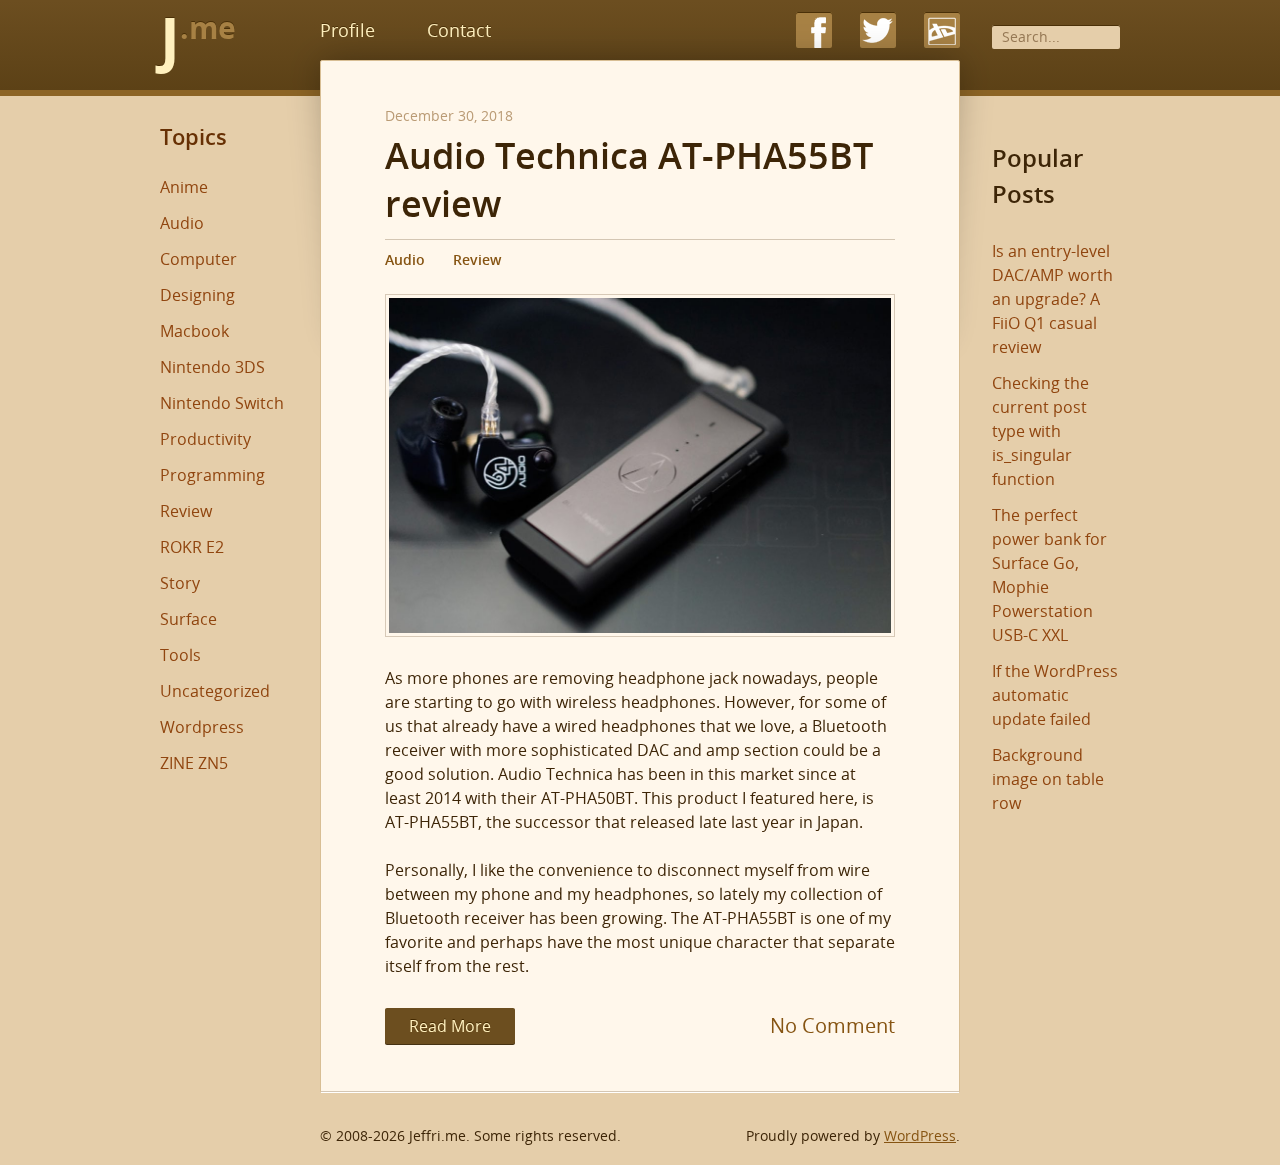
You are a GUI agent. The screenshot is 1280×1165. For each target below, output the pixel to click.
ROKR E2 (192, 547)
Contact (459, 30)
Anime (184, 187)
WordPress (920, 1135)
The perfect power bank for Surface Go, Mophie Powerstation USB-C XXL (1049, 575)
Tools (180, 655)
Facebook (814, 30)
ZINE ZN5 (194, 763)
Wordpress (202, 727)
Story (180, 583)
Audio (405, 259)
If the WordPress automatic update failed (1055, 695)
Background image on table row (1048, 779)
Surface (188, 619)
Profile (347, 30)
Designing (197, 295)
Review (477, 259)
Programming (212, 475)
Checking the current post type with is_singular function (1040, 431)
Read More (450, 1026)
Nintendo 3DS (212, 367)
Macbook (194, 331)
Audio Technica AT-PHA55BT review (629, 180)
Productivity (205, 439)
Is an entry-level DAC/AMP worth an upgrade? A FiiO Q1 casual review (1052, 299)
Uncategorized (215, 691)
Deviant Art (942, 30)
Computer (198, 259)
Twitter (878, 30)
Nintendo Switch (222, 403)
